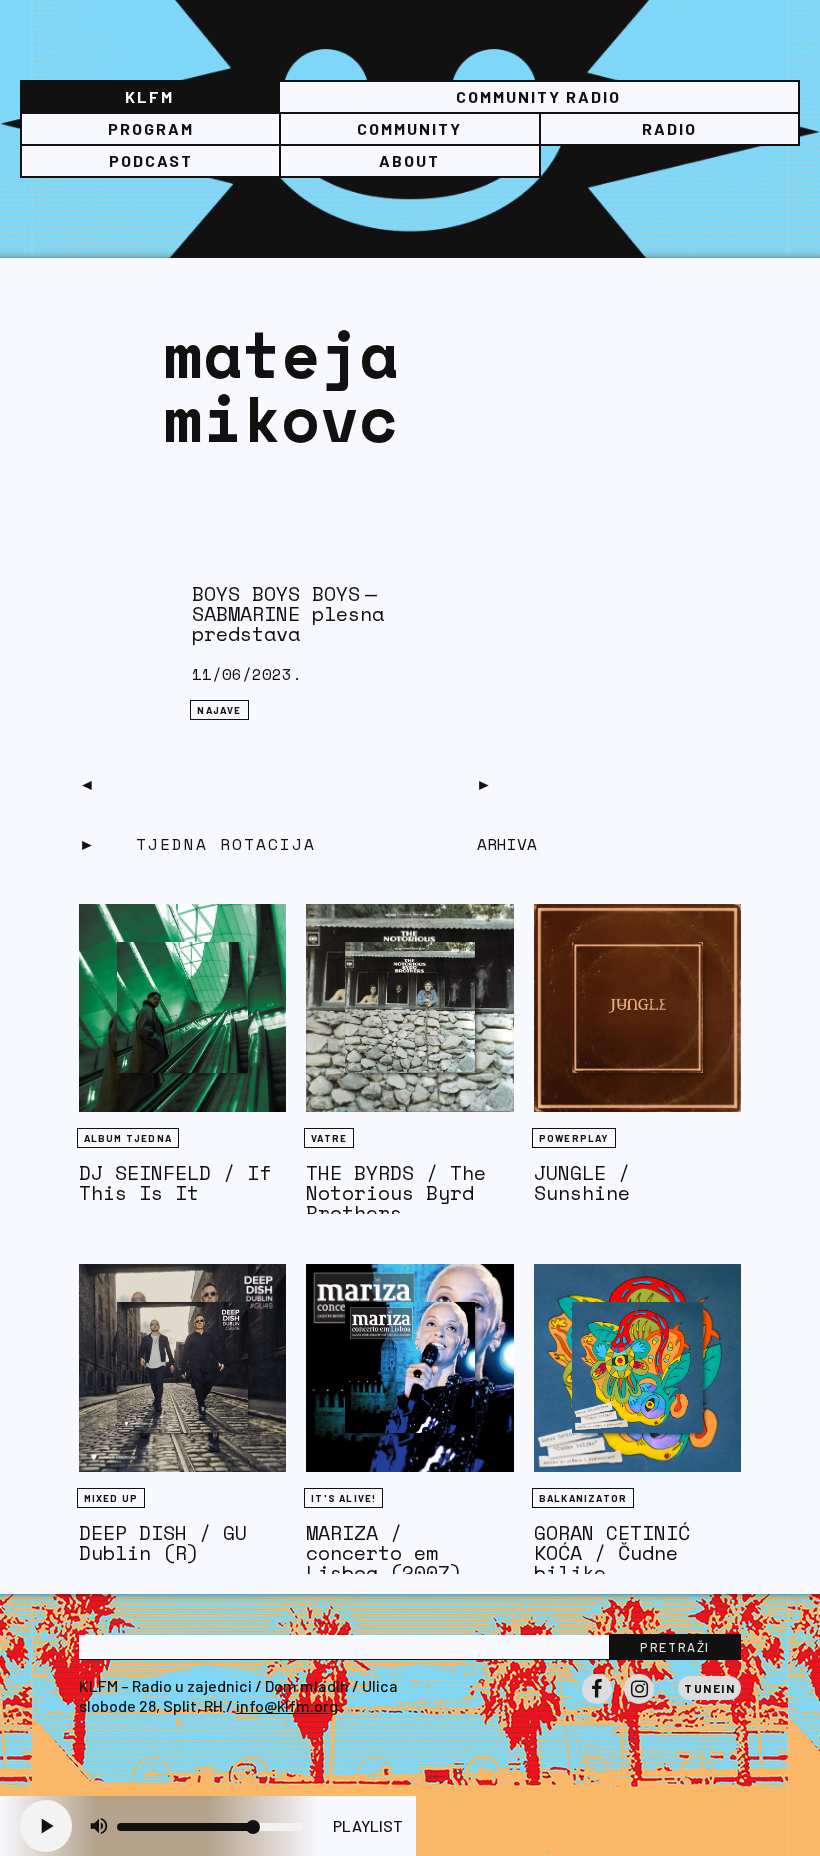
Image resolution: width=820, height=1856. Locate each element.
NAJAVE (219, 710)
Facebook (597, 1703)
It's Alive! (343, 1498)
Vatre (329, 1138)
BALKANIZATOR (583, 1498)
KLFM (149, 96)
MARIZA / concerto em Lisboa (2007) (384, 1552)
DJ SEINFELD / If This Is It (175, 1182)
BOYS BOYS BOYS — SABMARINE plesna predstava (288, 613)
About (409, 160)
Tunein (709, 1688)
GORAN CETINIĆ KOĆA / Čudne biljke (612, 1552)
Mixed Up (111, 1498)
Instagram (639, 1703)
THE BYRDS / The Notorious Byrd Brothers (396, 1192)
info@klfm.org (287, 1705)
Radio (669, 128)
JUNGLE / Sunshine (582, 1182)
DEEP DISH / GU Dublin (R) (163, 1542)
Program (151, 128)
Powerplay (574, 1138)
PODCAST (151, 160)
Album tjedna (128, 1138)
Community (409, 128)
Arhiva (507, 844)
